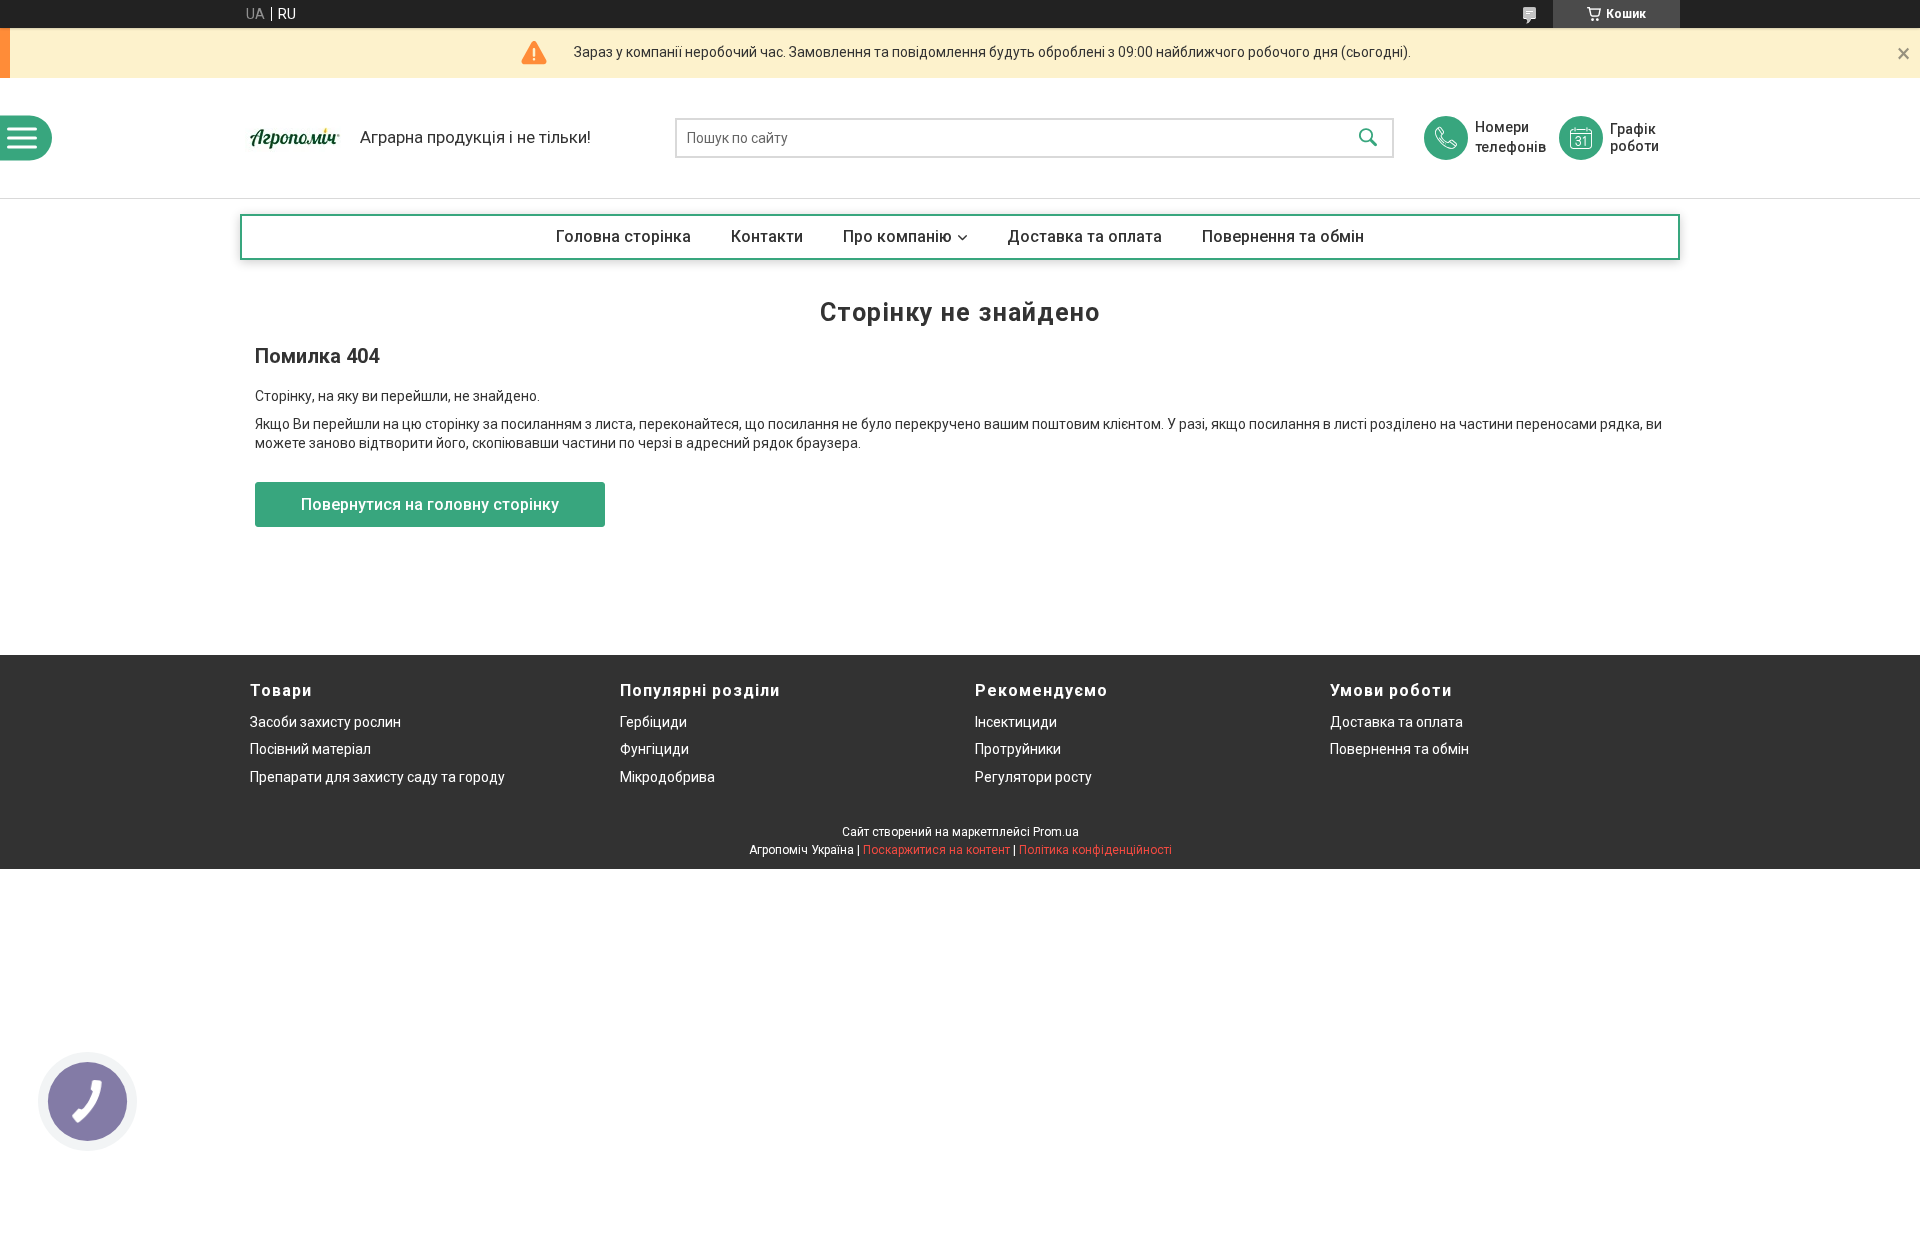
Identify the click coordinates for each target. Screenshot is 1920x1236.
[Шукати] (1368, 138)
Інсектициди (1016, 722)
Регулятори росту (1033, 777)
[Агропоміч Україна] (295, 138)
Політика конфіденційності (1095, 850)
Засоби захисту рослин (325, 722)
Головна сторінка (623, 236)
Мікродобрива (667, 777)
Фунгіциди (654, 749)
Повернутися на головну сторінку (430, 504)
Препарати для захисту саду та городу (377, 777)
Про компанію (897, 236)
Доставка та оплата (1084, 236)
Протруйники (1018, 749)
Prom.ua (1056, 832)
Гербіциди (653, 722)
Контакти (767, 236)
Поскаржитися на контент (936, 850)
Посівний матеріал (310, 749)
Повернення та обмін (1283, 236)
